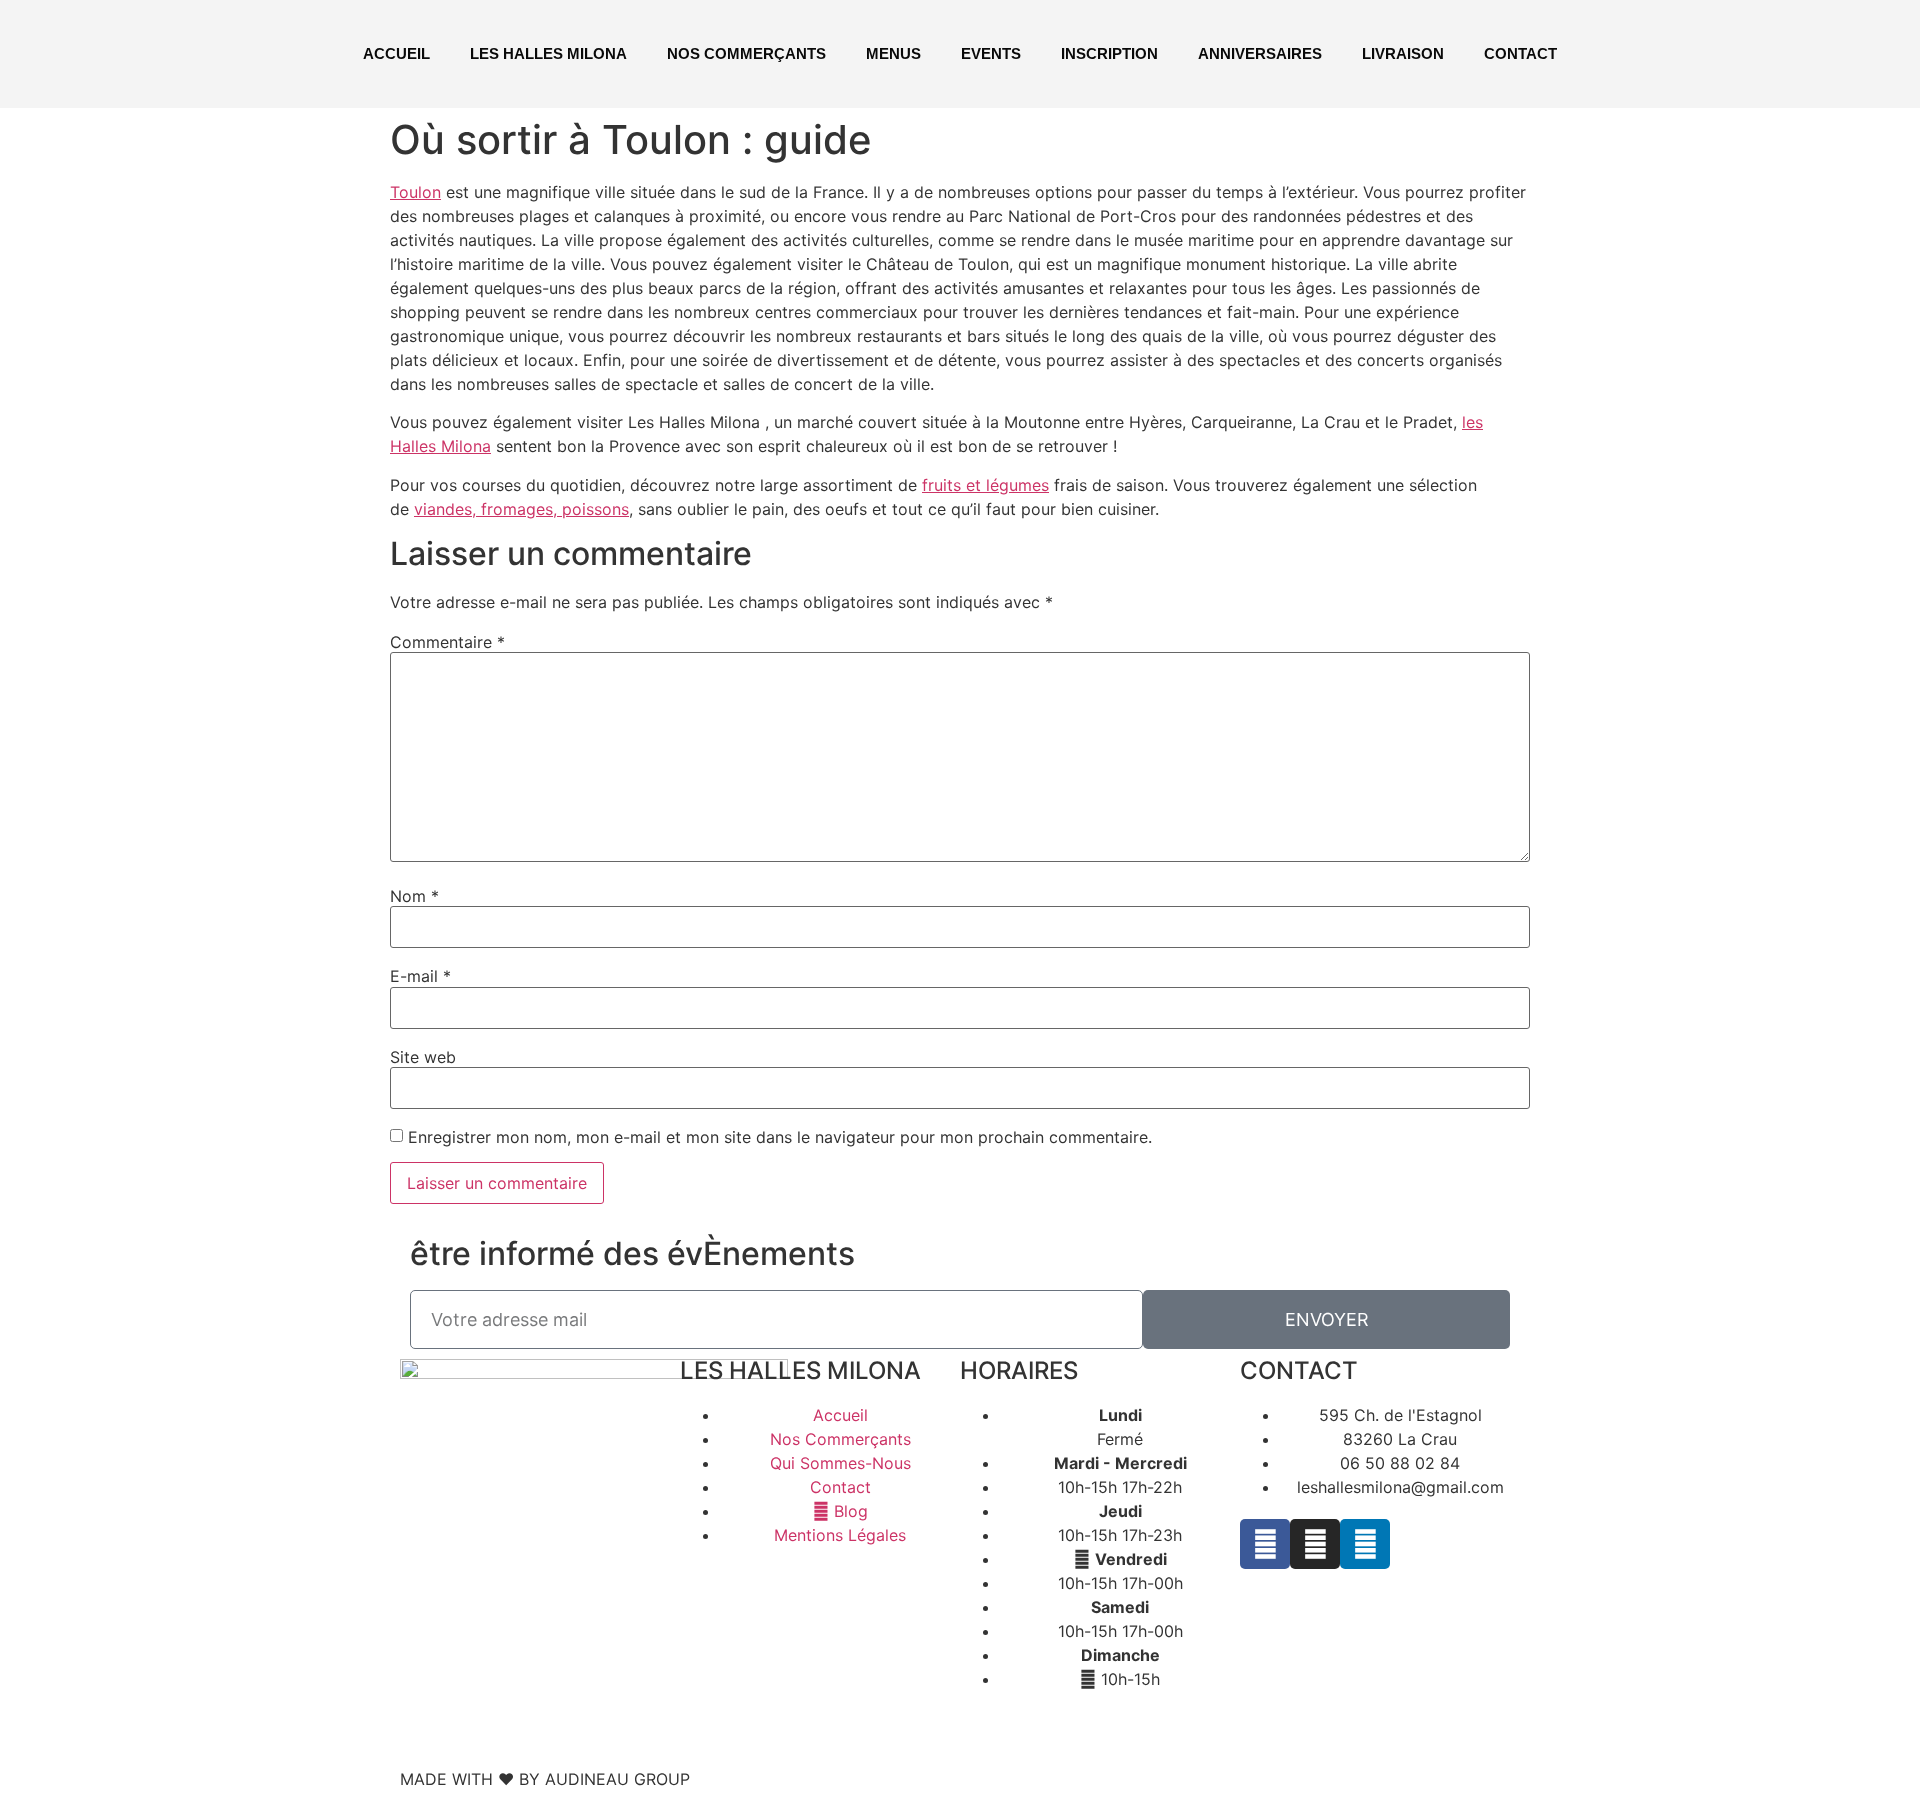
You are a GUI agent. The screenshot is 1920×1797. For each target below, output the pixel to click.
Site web (423, 1057)
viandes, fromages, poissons (521, 509)
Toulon (415, 192)
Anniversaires (1260, 53)
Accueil (396, 53)
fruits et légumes (985, 485)
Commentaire (447, 642)
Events (991, 53)
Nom (414, 896)
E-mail (420, 976)
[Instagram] (1315, 1544)
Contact (1520, 53)
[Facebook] (1265, 1544)
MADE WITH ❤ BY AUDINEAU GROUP (545, 1779)
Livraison (1403, 53)
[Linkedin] (1365, 1544)
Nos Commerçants (746, 53)
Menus (893, 53)
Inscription (1109, 53)
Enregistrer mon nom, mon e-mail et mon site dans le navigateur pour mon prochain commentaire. (780, 1137)
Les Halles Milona (548, 53)
